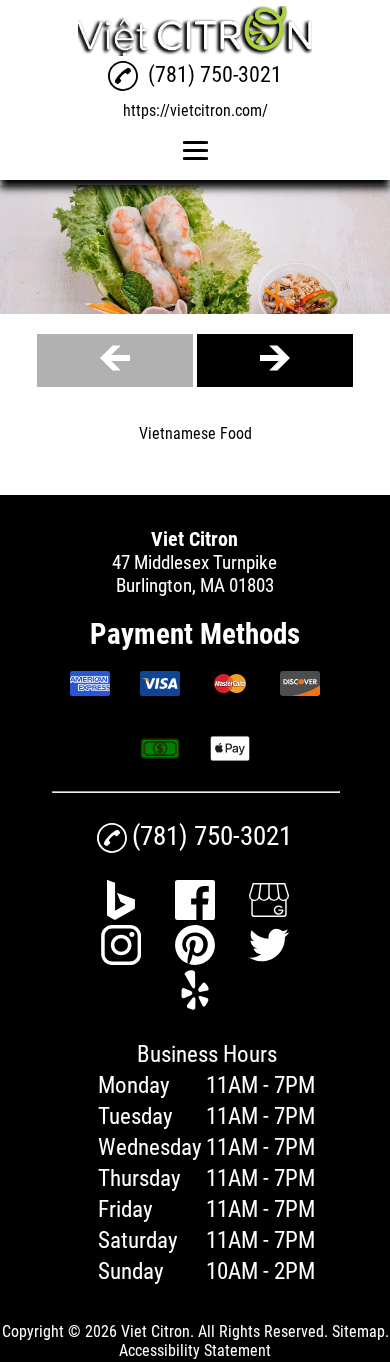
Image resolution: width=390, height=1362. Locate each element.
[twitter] (269, 958)
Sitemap (358, 1331)
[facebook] (195, 913)
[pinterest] (195, 958)
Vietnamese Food (195, 433)
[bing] (121, 913)
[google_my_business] (269, 913)
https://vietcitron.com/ (195, 110)
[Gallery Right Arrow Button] (275, 360)
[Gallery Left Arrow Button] (115, 360)
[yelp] (195, 1003)
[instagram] (121, 958)
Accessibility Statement (195, 1350)
